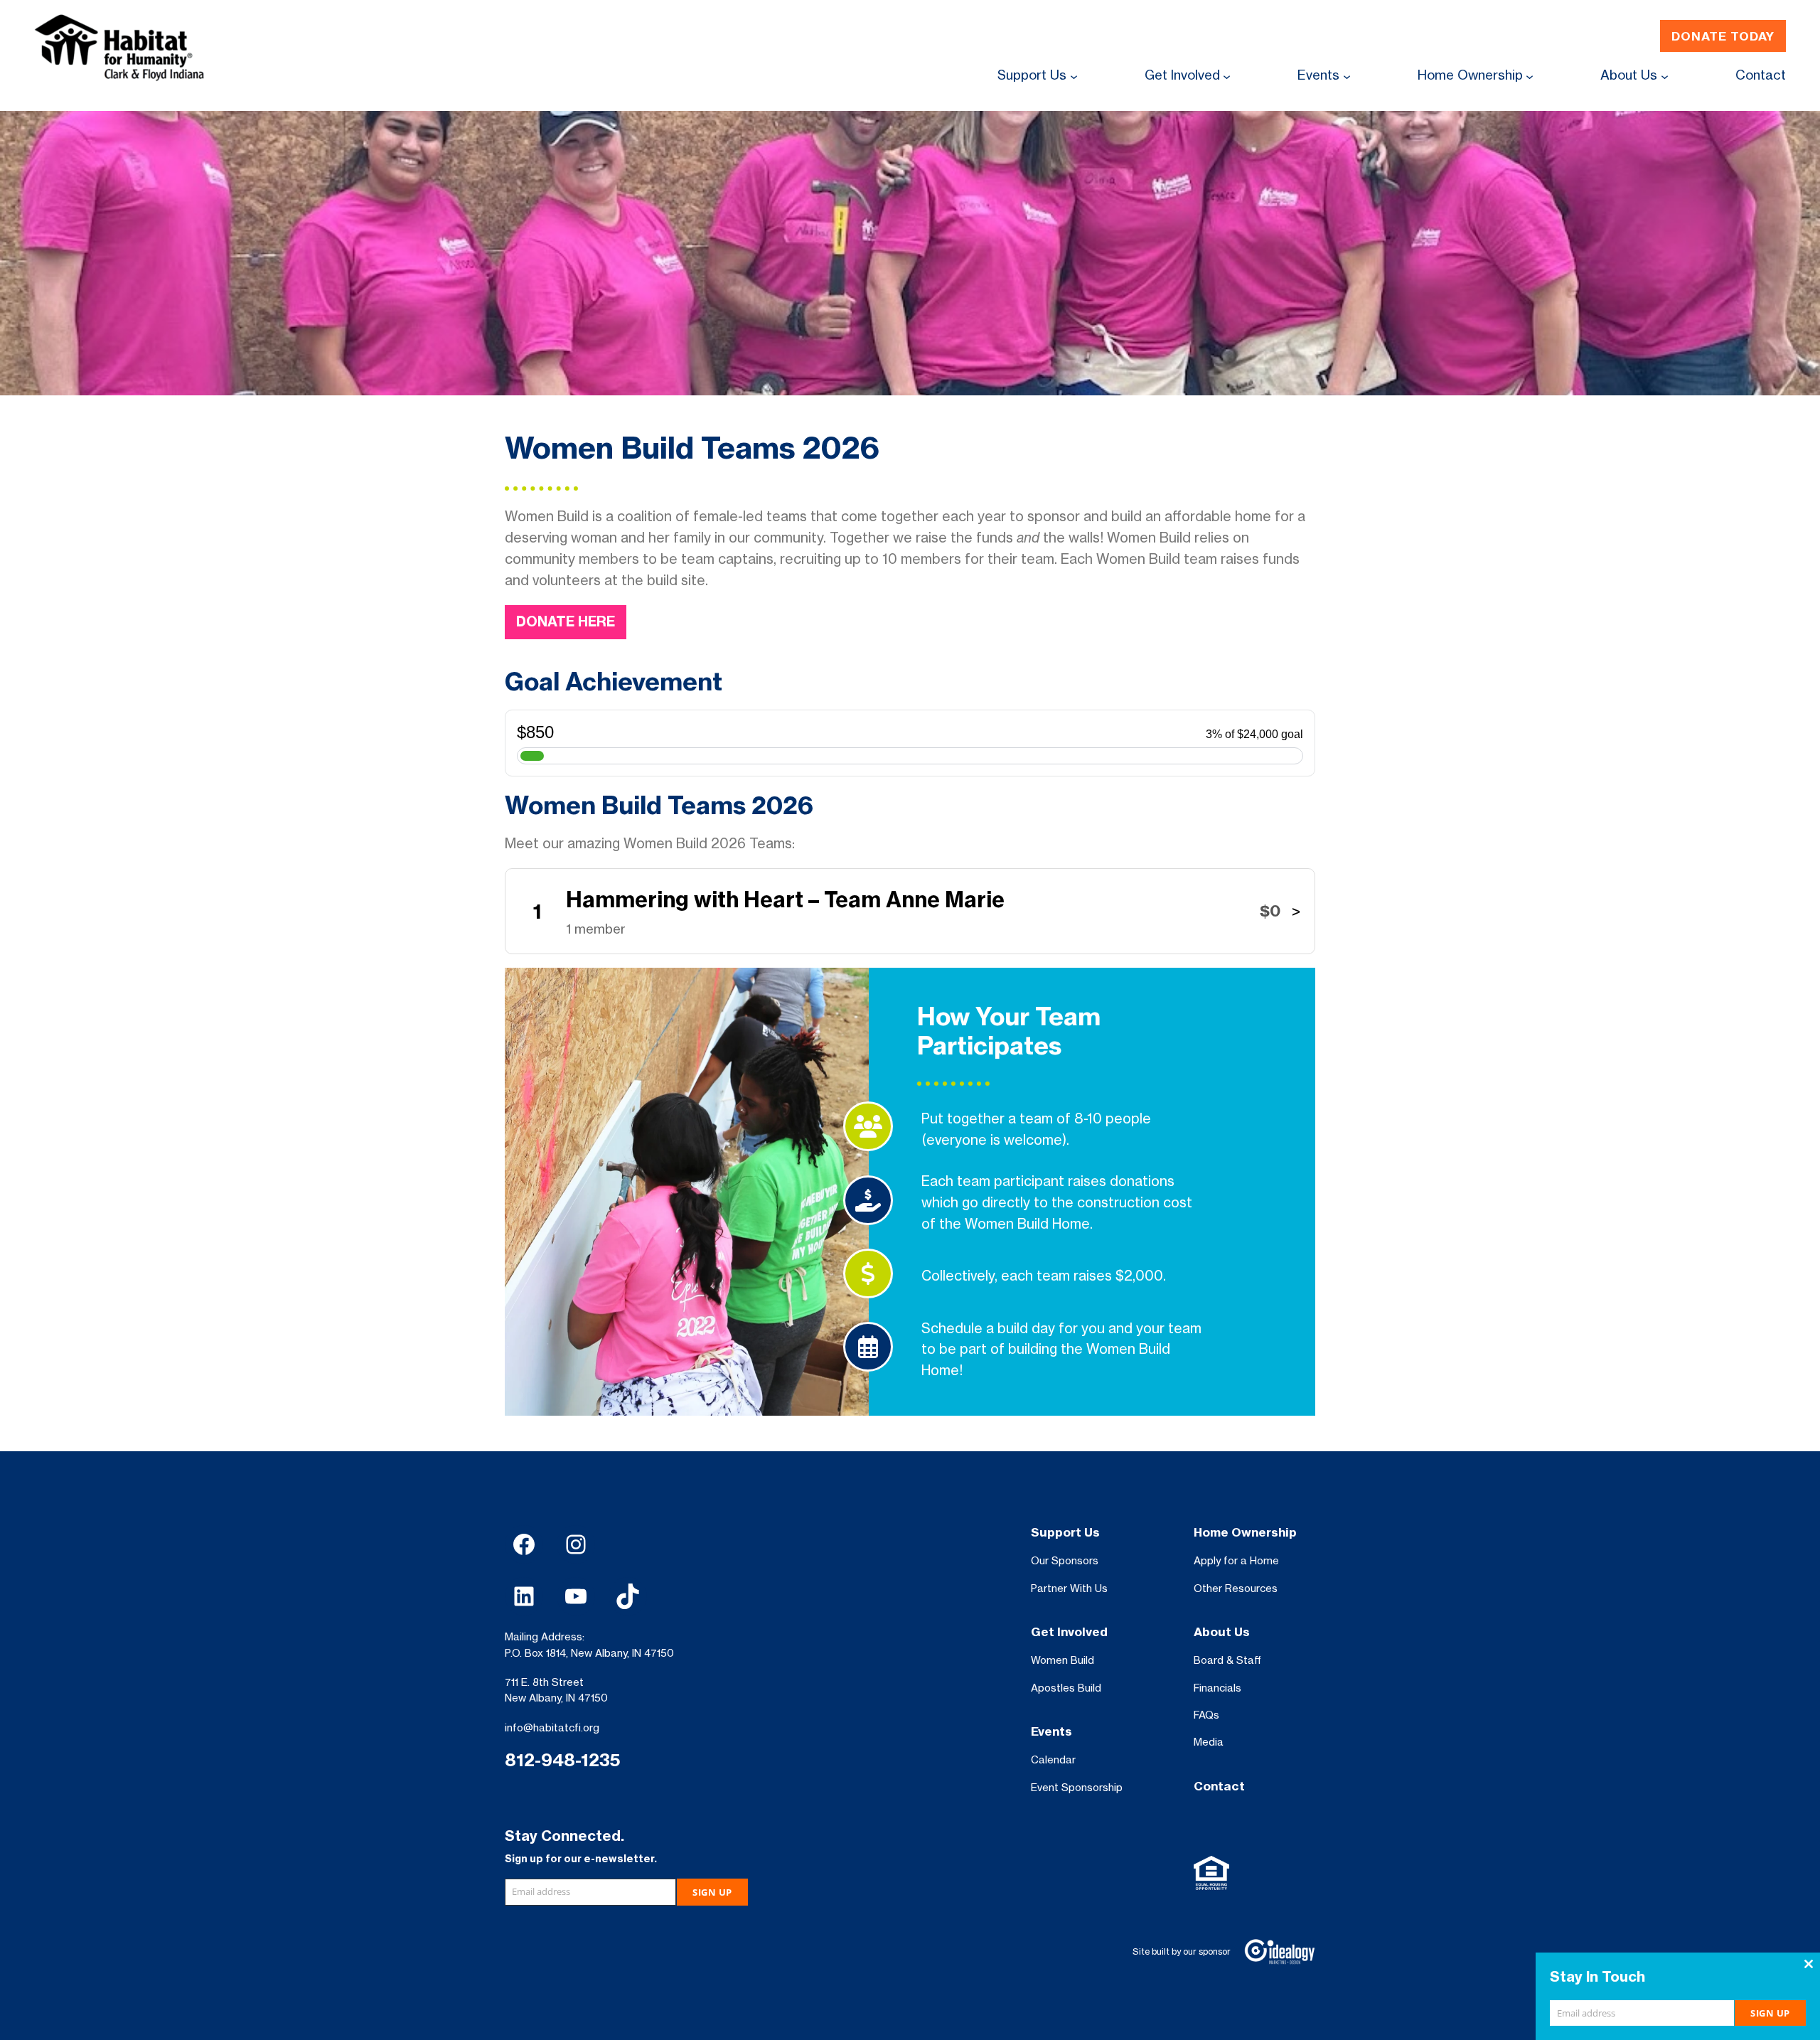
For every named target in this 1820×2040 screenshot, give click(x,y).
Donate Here (566, 621)
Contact (1219, 1786)
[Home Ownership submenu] (1530, 76)
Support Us (1065, 1532)
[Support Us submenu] (1074, 76)
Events (1051, 1731)
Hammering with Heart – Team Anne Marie (785, 899)
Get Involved (1069, 1632)
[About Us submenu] (1665, 76)
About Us (1222, 1632)
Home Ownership (1245, 1532)
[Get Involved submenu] (1227, 76)
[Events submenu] (1347, 76)
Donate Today (1723, 36)
